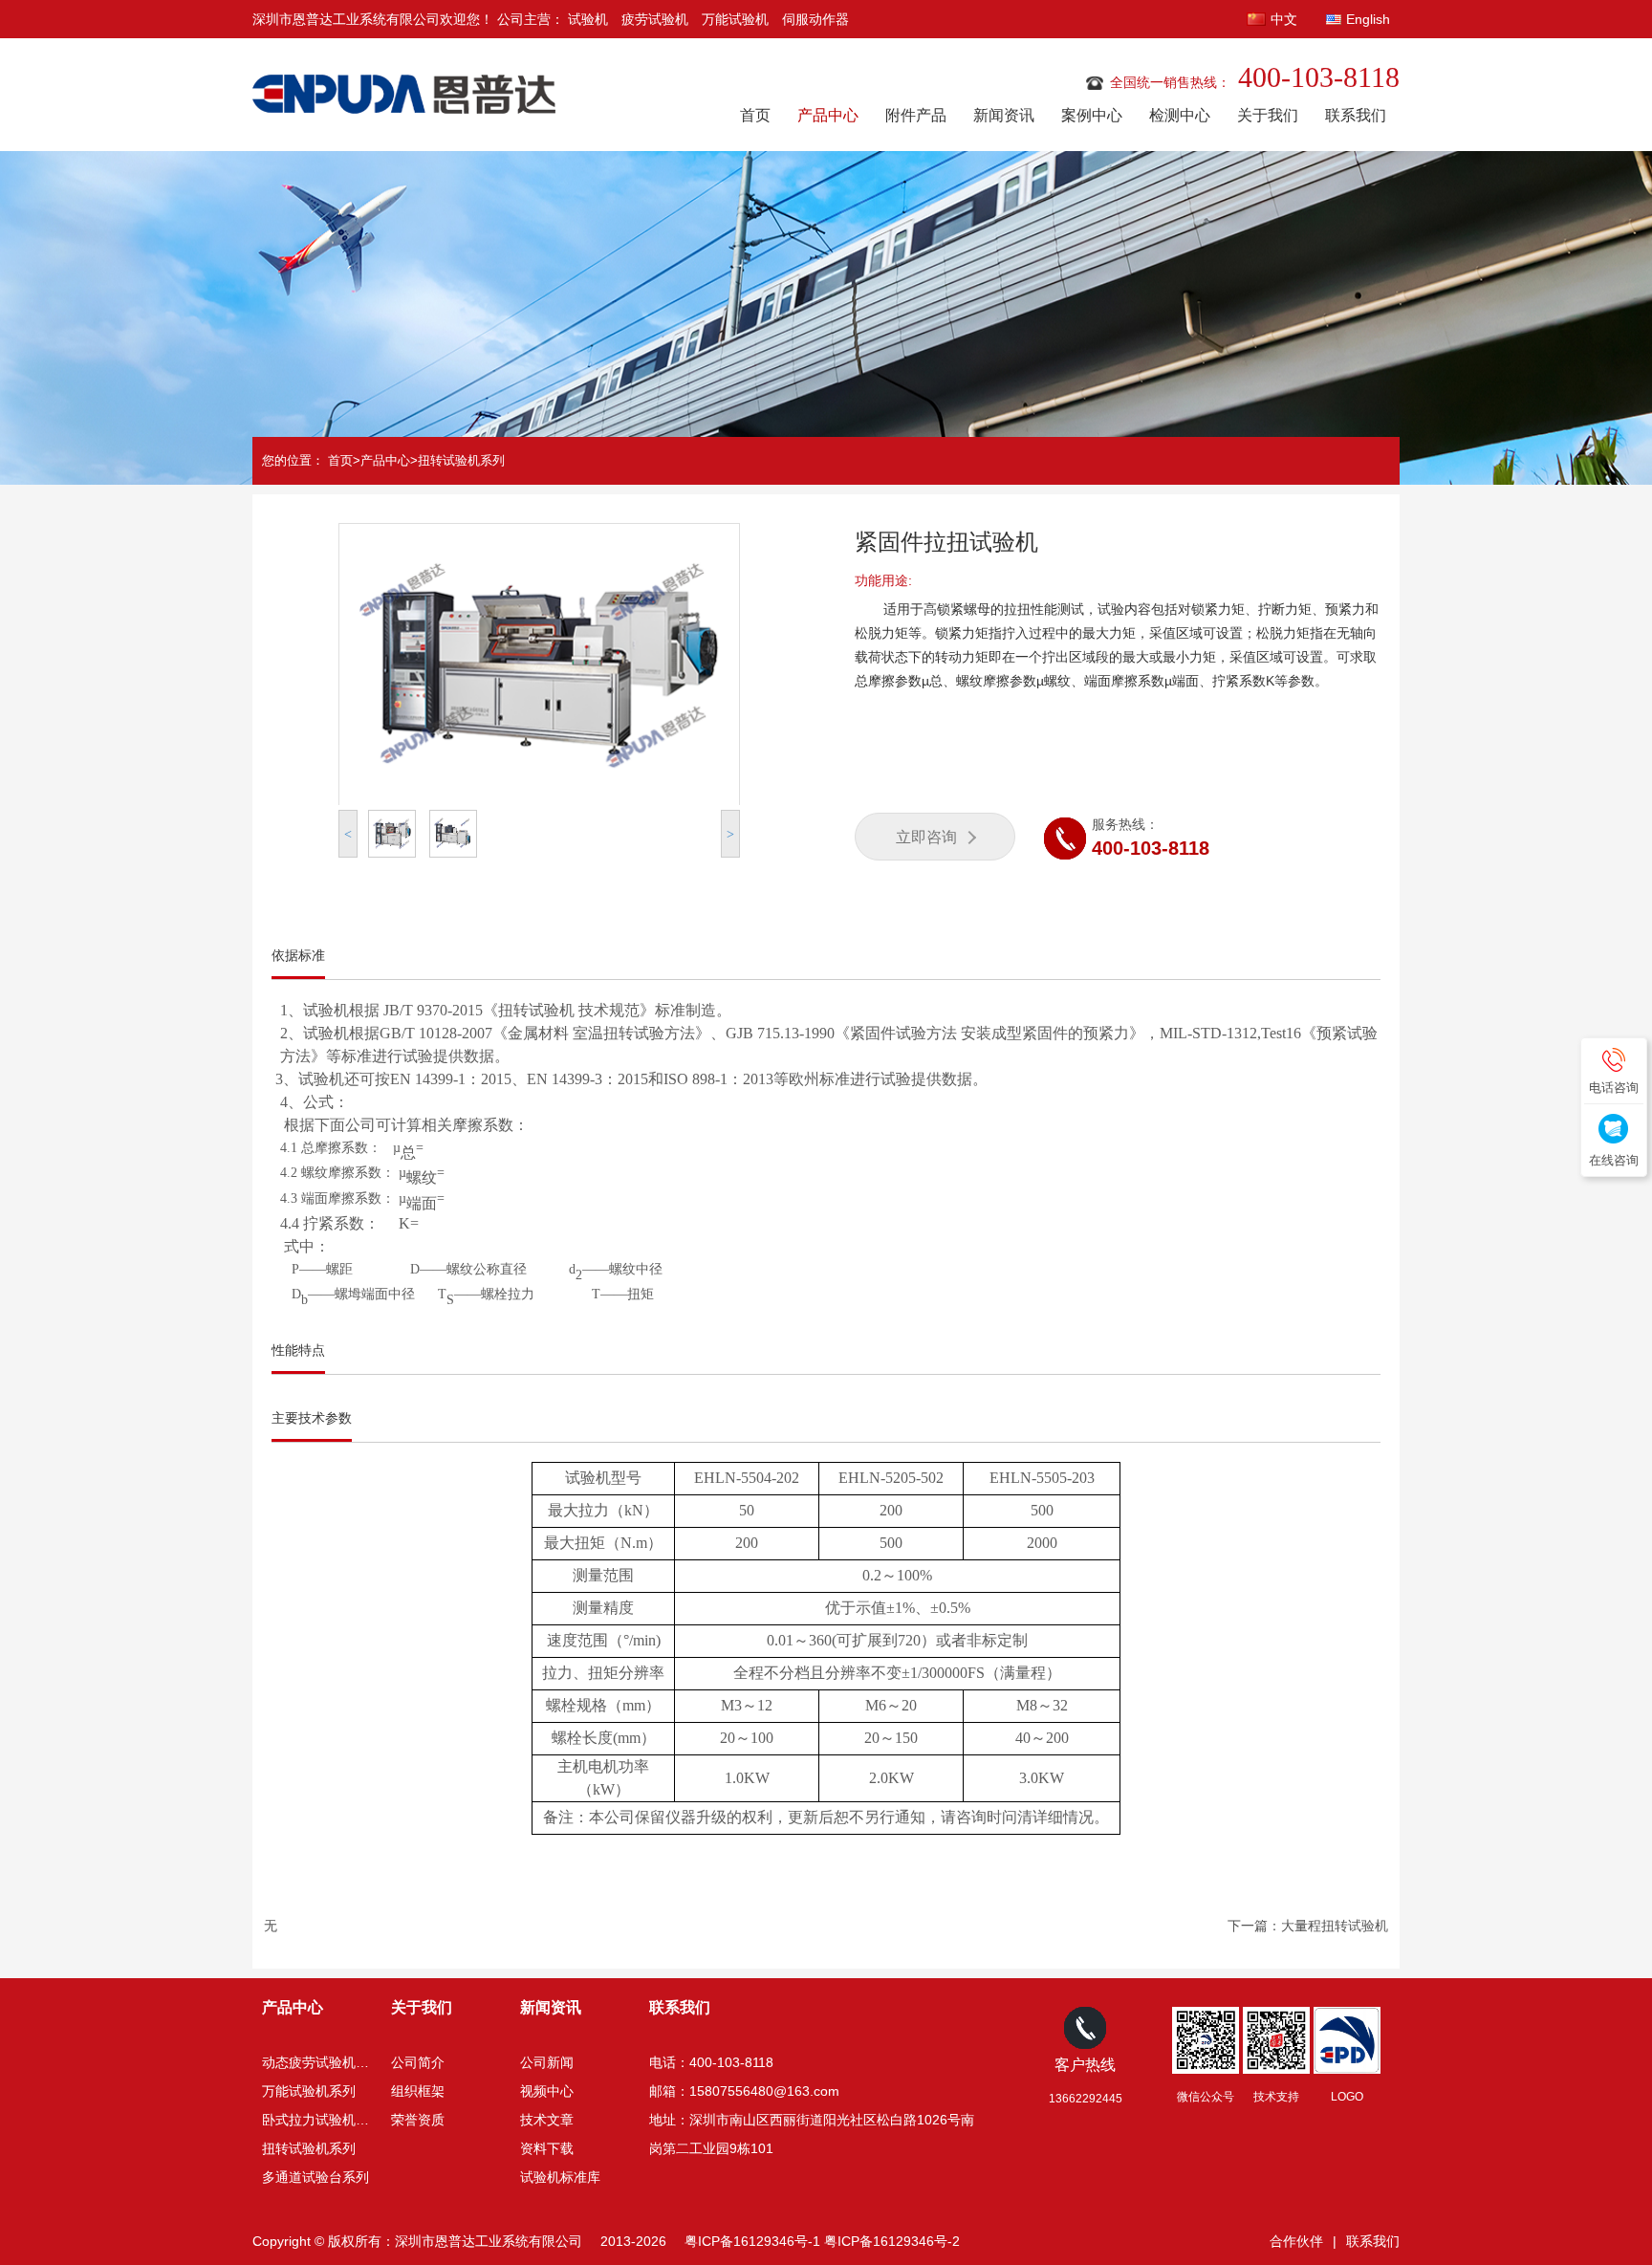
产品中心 (828, 115)
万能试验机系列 (309, 2091)
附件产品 (916, 115)
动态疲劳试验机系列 (322, 2062)
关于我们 (1268, 115)
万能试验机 (735, 19)
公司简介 (418, 2062)
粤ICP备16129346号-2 (892, 2241)
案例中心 (1092, 115)
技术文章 (547, 2120)
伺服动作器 (815, 19)
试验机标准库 (560, 2177)
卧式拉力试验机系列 (322, 2120)
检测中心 (1180, 115)
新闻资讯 (1004, 115)
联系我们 (1356, 115)
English (1368, 19)
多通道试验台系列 (315, 2177)
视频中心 (547, 2091)
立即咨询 (926, 837)
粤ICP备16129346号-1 (752, 2241)
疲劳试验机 (655, 19)
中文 (1284, 19)
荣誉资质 (418, 2120)
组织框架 (418, 2091)
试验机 (588, 19)
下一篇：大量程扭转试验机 (1308, 1926)
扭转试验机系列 (461, 460)
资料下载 (547, 2148)
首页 (755, 115)
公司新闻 (547, 2062)
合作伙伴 (1296, 2241)
